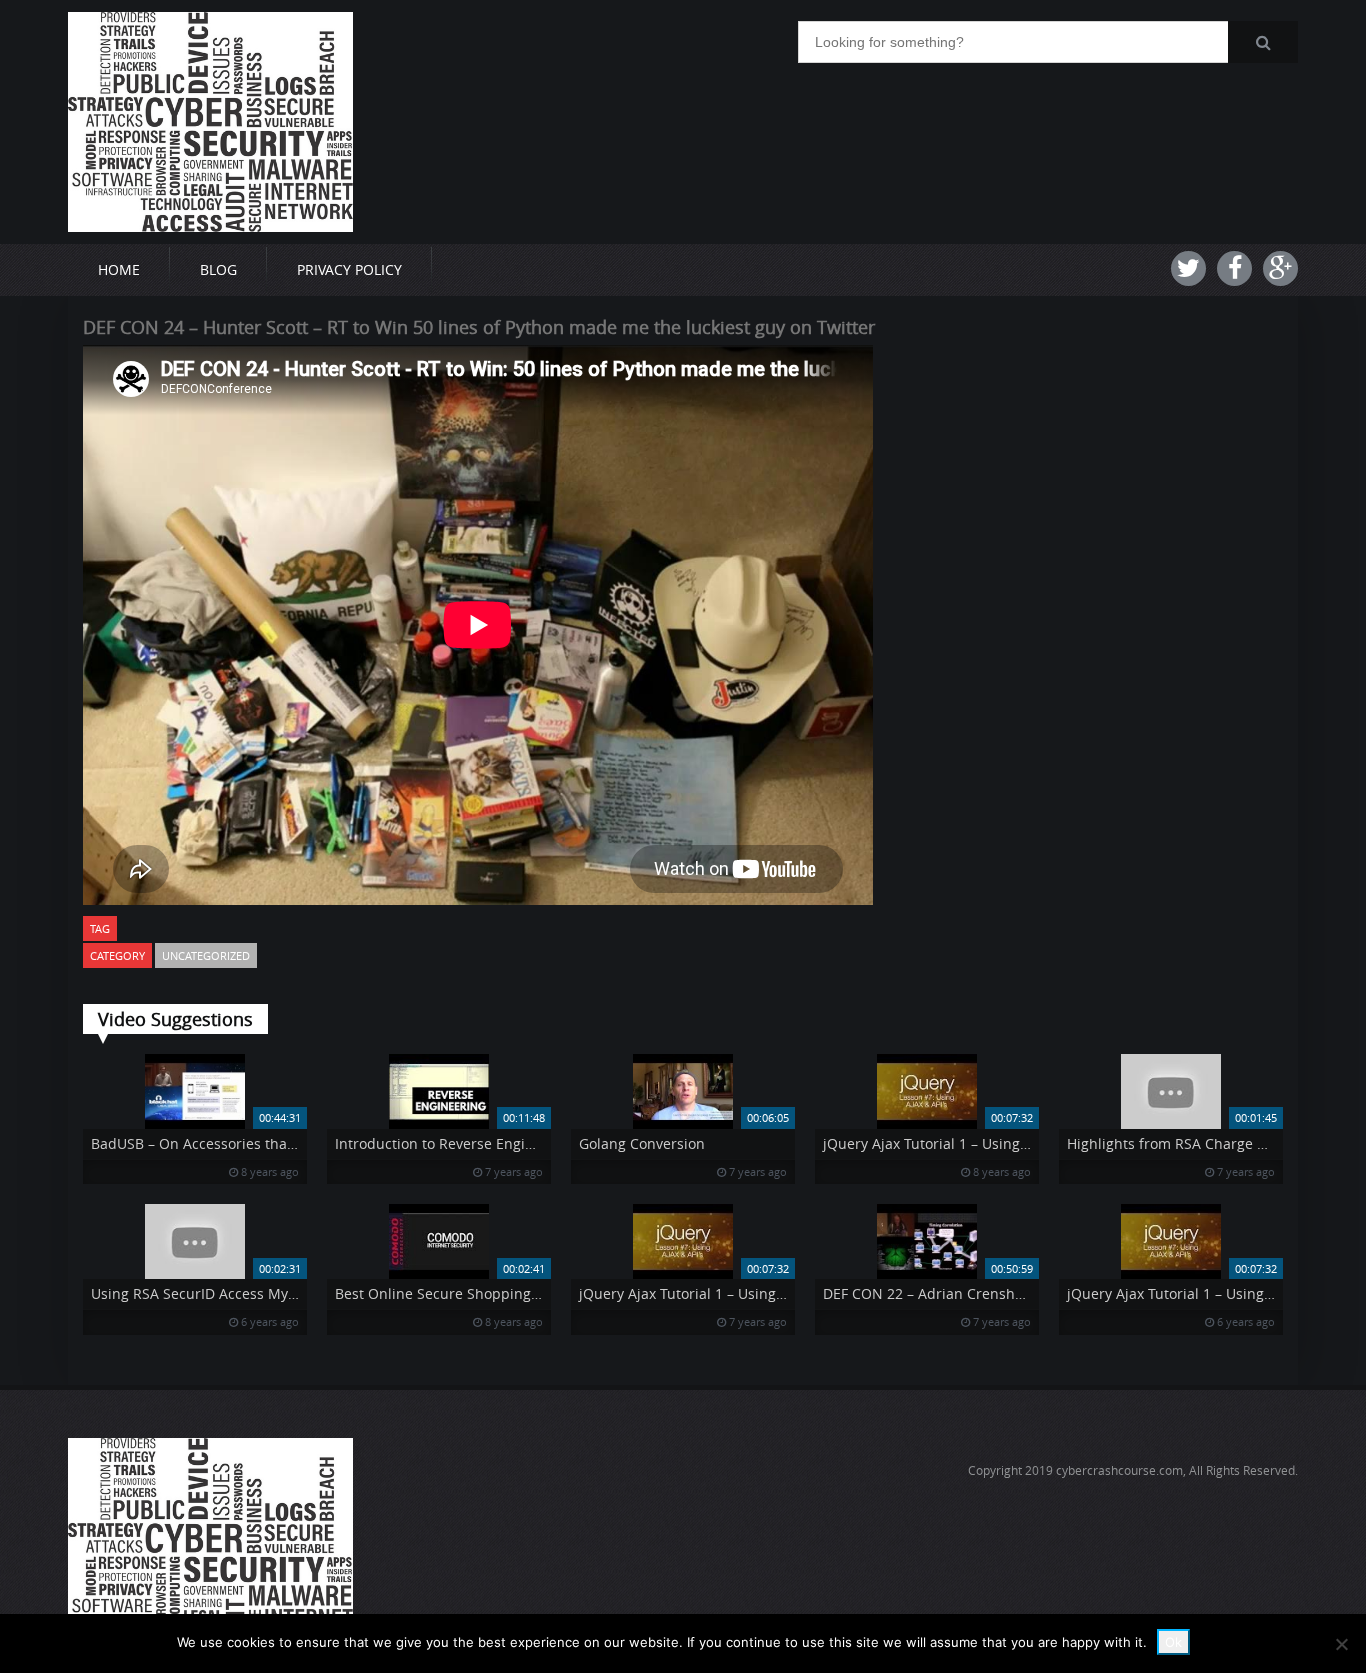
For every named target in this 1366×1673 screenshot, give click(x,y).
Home (119, 269)
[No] (1341, 1644)
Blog (218, 269)
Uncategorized (206, 955)
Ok (1173, 1642)
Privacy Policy (349, 269)
